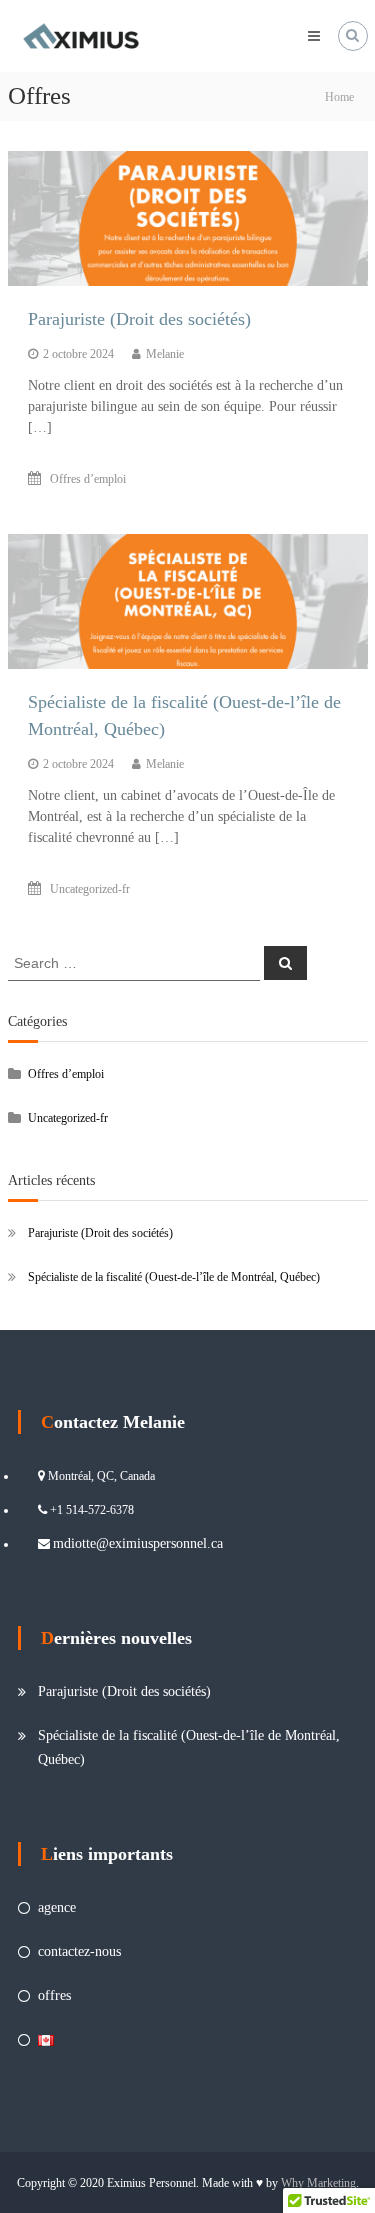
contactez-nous (79, 1951)
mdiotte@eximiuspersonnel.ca (138, 1543)
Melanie (165, 354)
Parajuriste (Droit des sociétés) (139, 319)
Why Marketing (318, 2183)
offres (54, 1995)
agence (57, 1907)
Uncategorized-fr (90, 889)
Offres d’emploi (88, 479)
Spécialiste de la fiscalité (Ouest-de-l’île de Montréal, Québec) (174, 1277)
